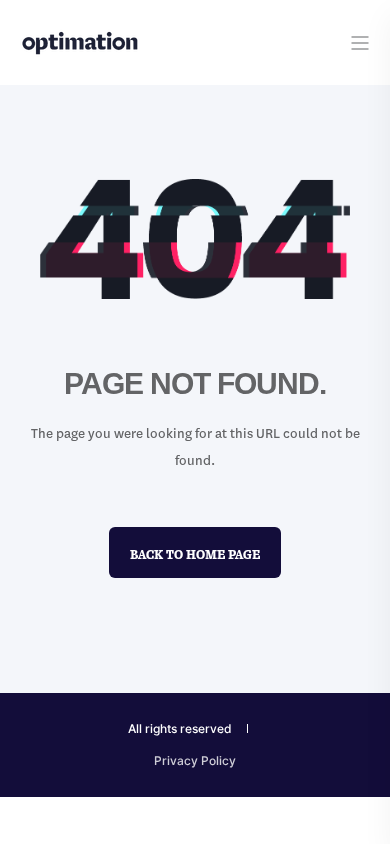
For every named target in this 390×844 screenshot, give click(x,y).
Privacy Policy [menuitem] (195, 760)
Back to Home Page (195, 551)
